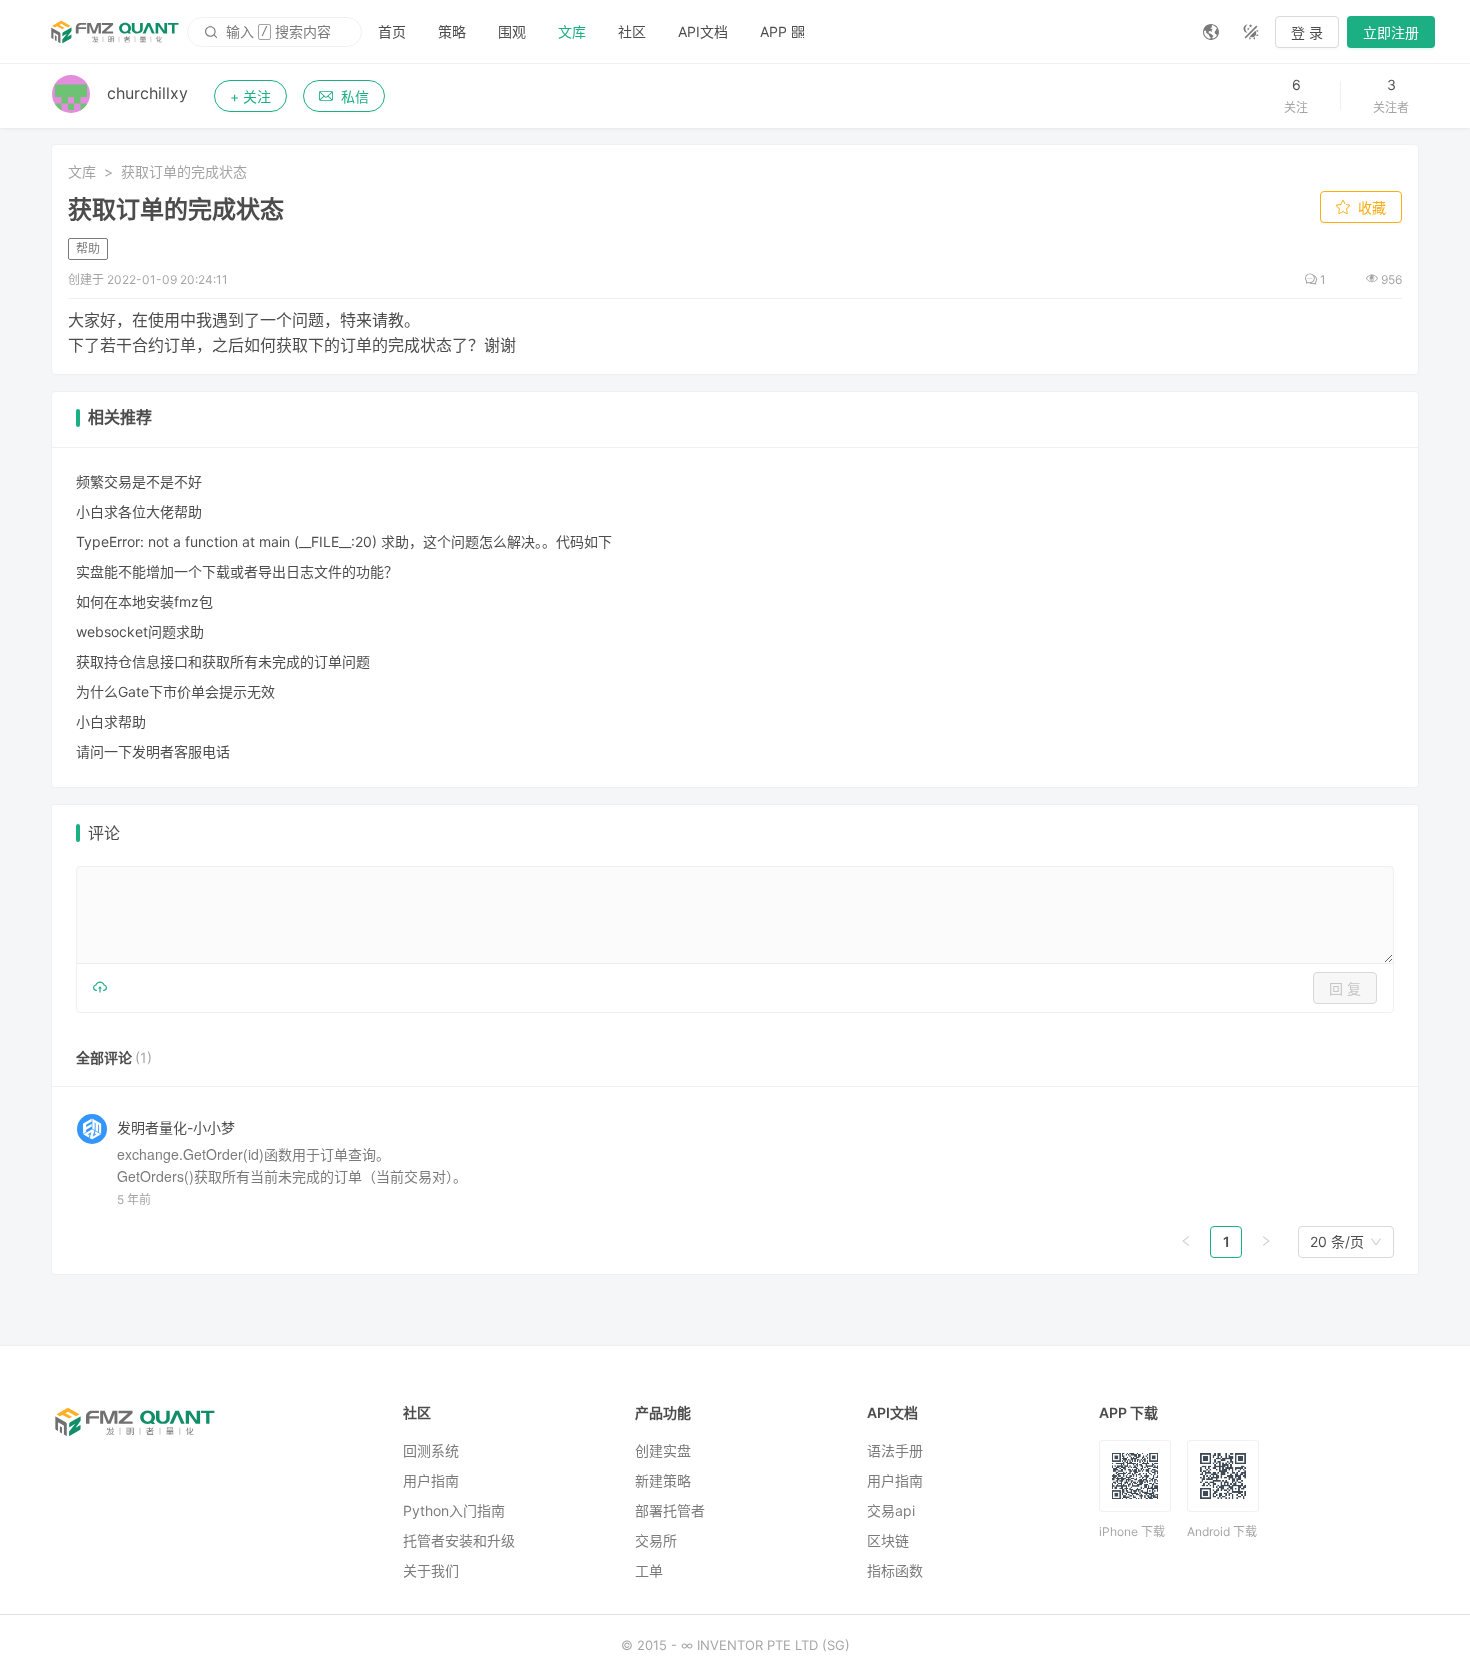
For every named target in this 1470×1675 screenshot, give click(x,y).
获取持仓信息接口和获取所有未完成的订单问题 (223, 661)
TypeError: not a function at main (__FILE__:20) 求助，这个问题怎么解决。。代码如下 (344, 541)
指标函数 (895, 1570)
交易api (891, 1510)
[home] (115, 32)
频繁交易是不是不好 (139, 481)
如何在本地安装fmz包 (144, 601)
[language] (1211, 32)
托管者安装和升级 (459, 1540)
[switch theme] (1251, 32)
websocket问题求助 (140, 631)
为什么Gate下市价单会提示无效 (175, 691)
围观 (512, 31)
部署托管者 (670, 1510)
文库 (572, 31)
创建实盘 (663, 1450)
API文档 (703, 31)
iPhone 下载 (1132, 1531)
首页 (392, 31)
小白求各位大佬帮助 (139, 511)
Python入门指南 (454, 1510)
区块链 (888, 1540)
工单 (649, 1570)
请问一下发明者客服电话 (153, 751)
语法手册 (895, 1450)
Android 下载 (1222, 1531)
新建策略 (663, 1480)
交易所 (656, 1540)
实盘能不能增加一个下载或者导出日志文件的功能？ (237, 571)
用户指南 (431, 1480)
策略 (452, 31)
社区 (632, 31)
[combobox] (1337, 1242)
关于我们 (431, 1570)
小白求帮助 (111, 721)
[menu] (774, 31)
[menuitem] (392, 32)
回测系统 (431, 1450)
